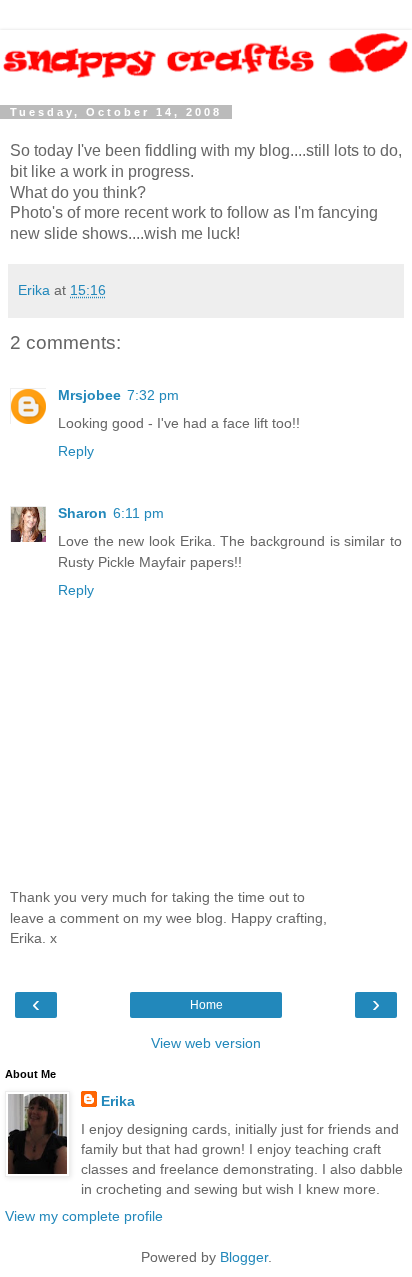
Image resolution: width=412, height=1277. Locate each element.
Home (206, 1005)
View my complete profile (84, 1216)
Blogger (244, 1257)
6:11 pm (138, 513)
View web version (206, 1043)
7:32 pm (153, 395)
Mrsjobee (89, 395)
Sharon (82, 513)
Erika (118, 1101)
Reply (76, 451)
